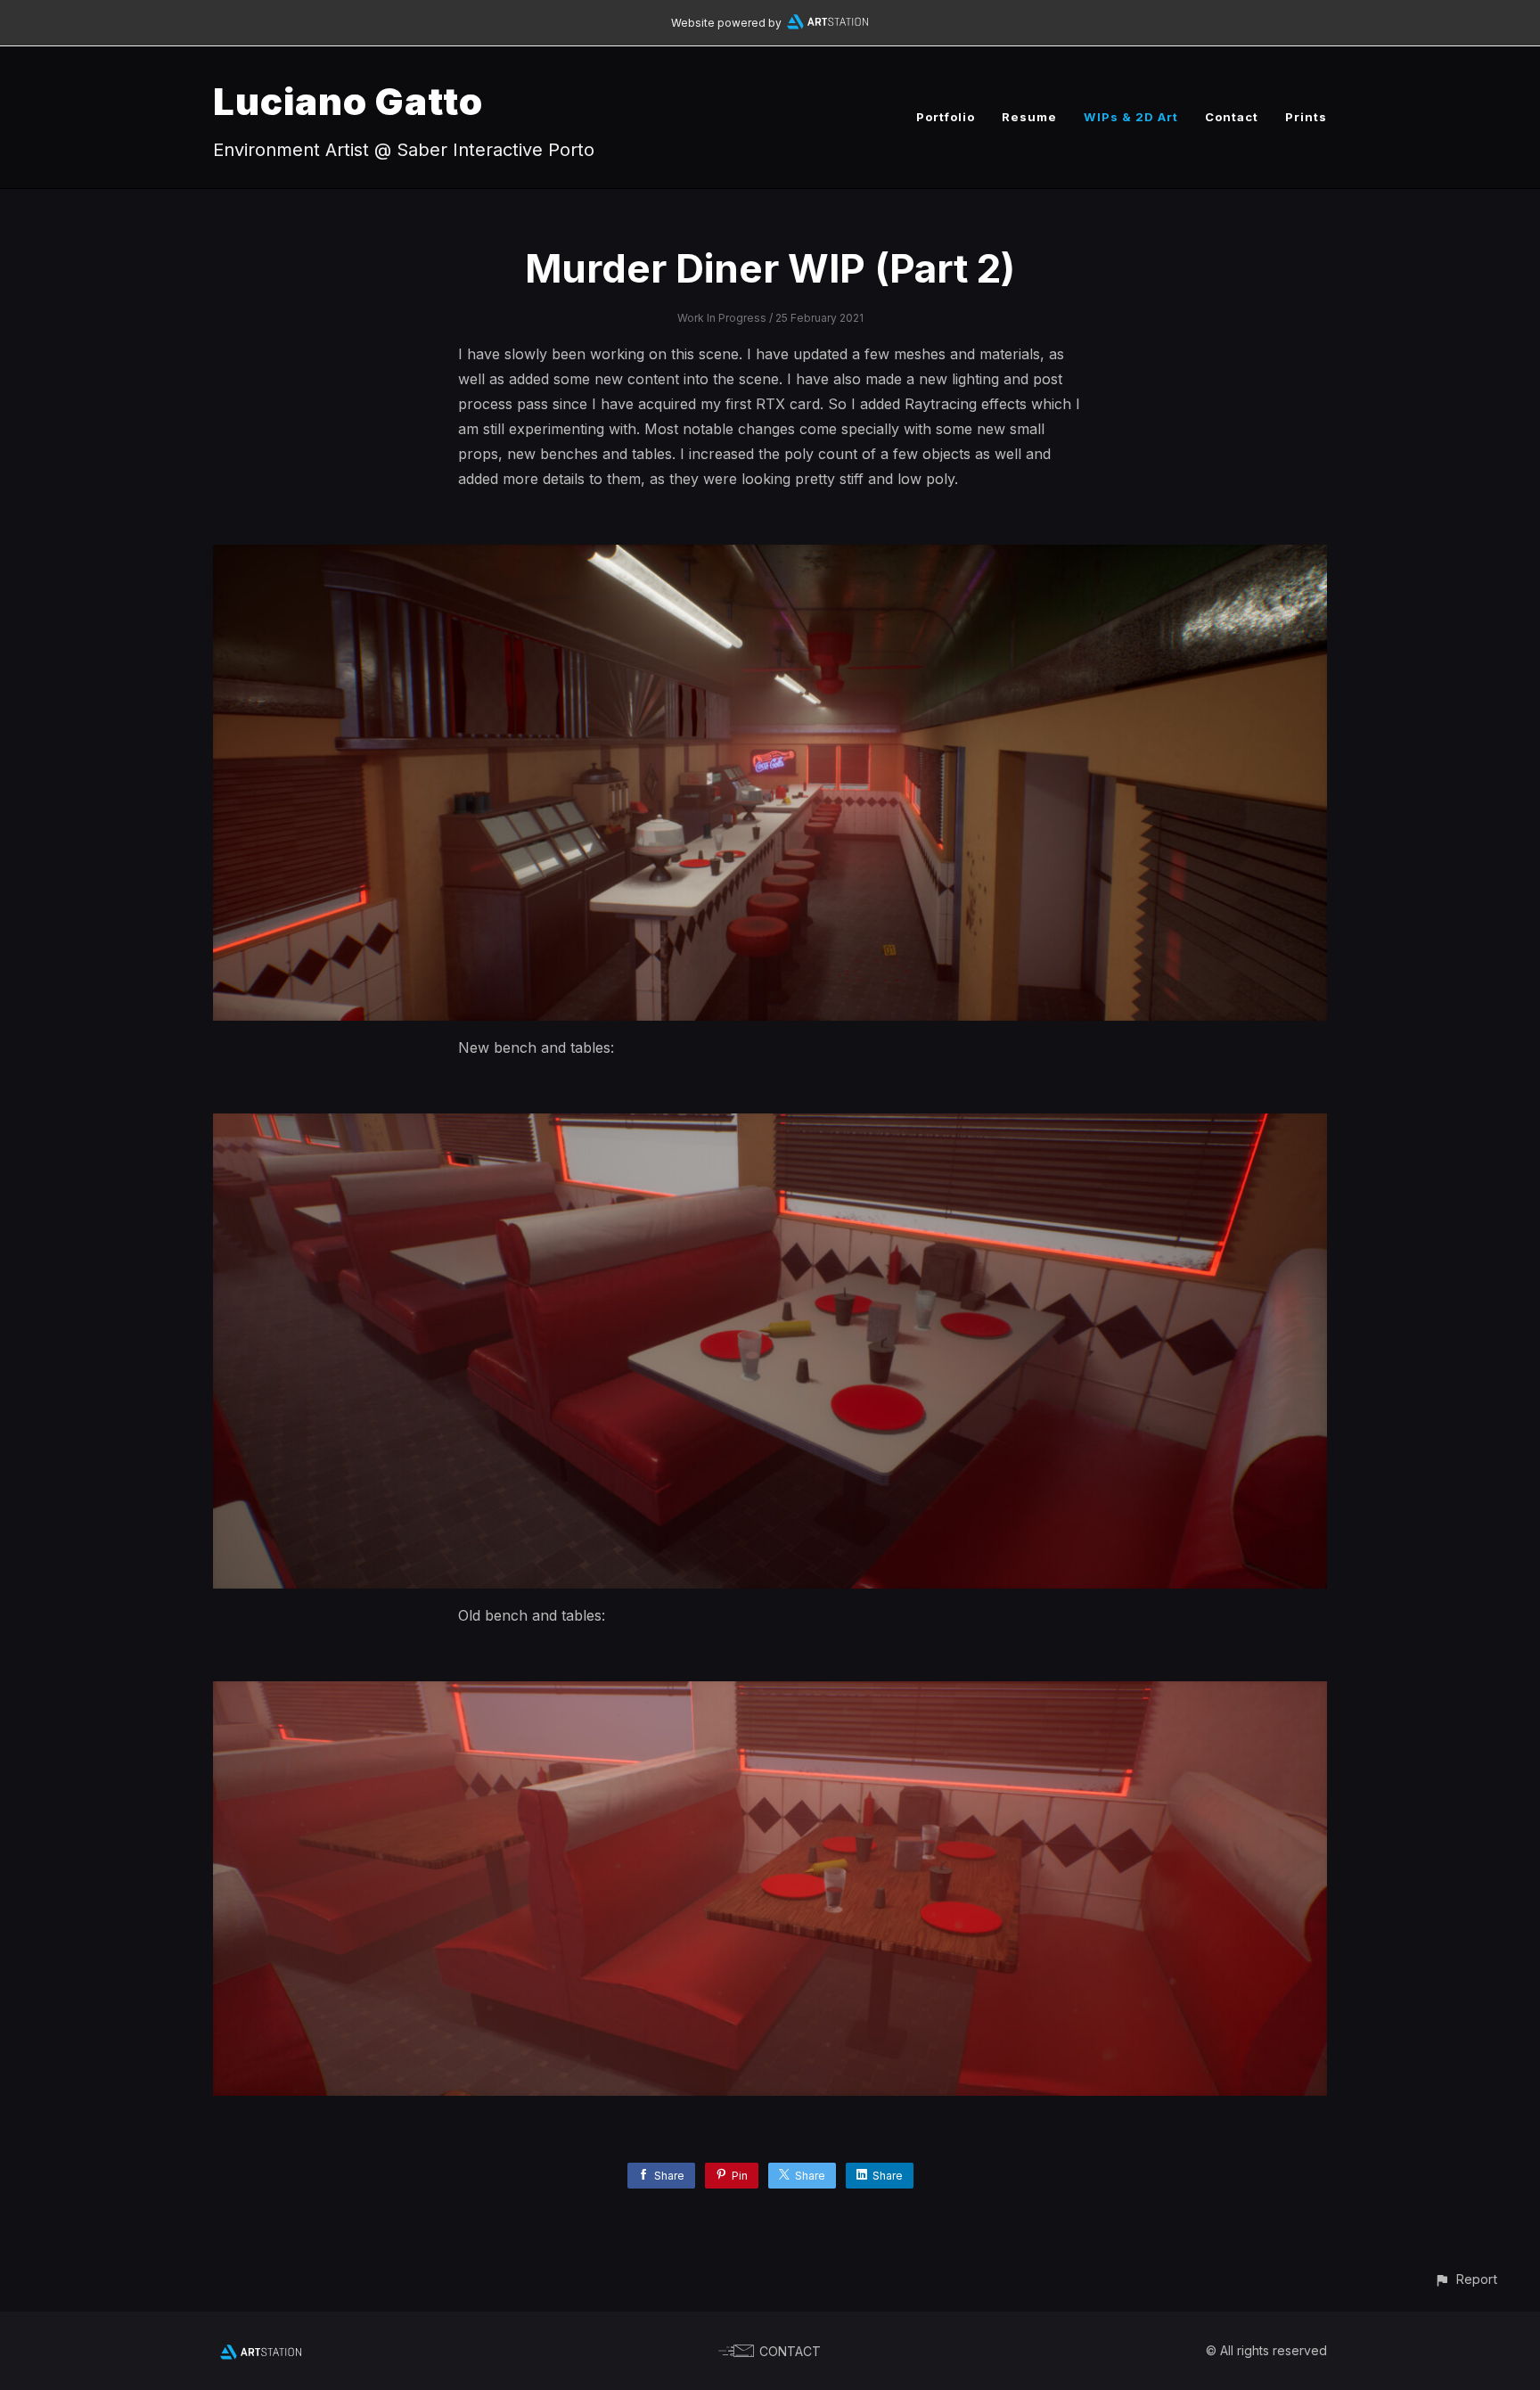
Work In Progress (722, 318)
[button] (1466, 2279)
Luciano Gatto (348, 101)
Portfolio (946, 117)
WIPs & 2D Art (1131, 117)
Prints (1306, 117)
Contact (1232, 117)
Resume (1029, 117)
